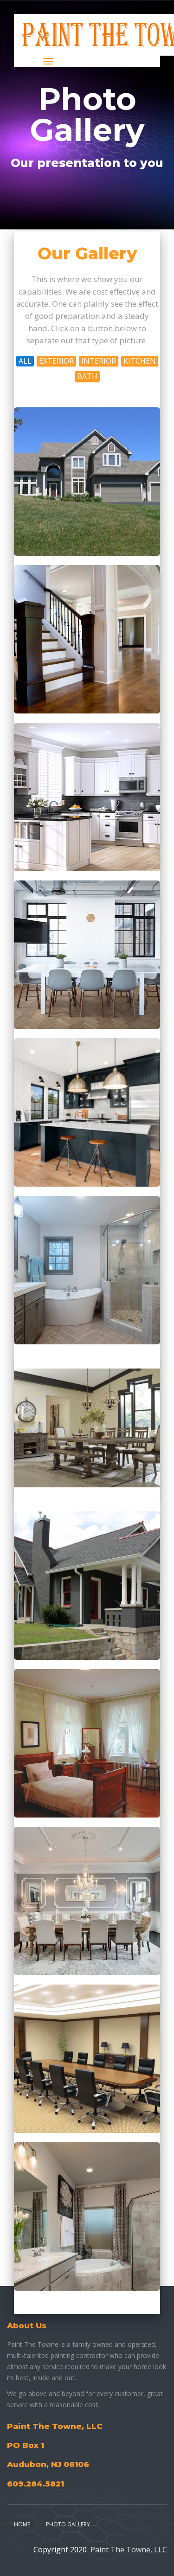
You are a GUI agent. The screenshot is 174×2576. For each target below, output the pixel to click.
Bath (87, 376)
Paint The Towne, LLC (129, 2550)
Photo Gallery (68, 2524)
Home (22, 2524)
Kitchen (140, 361)
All (25, 361)
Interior (99, 361)
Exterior (56, 361)
